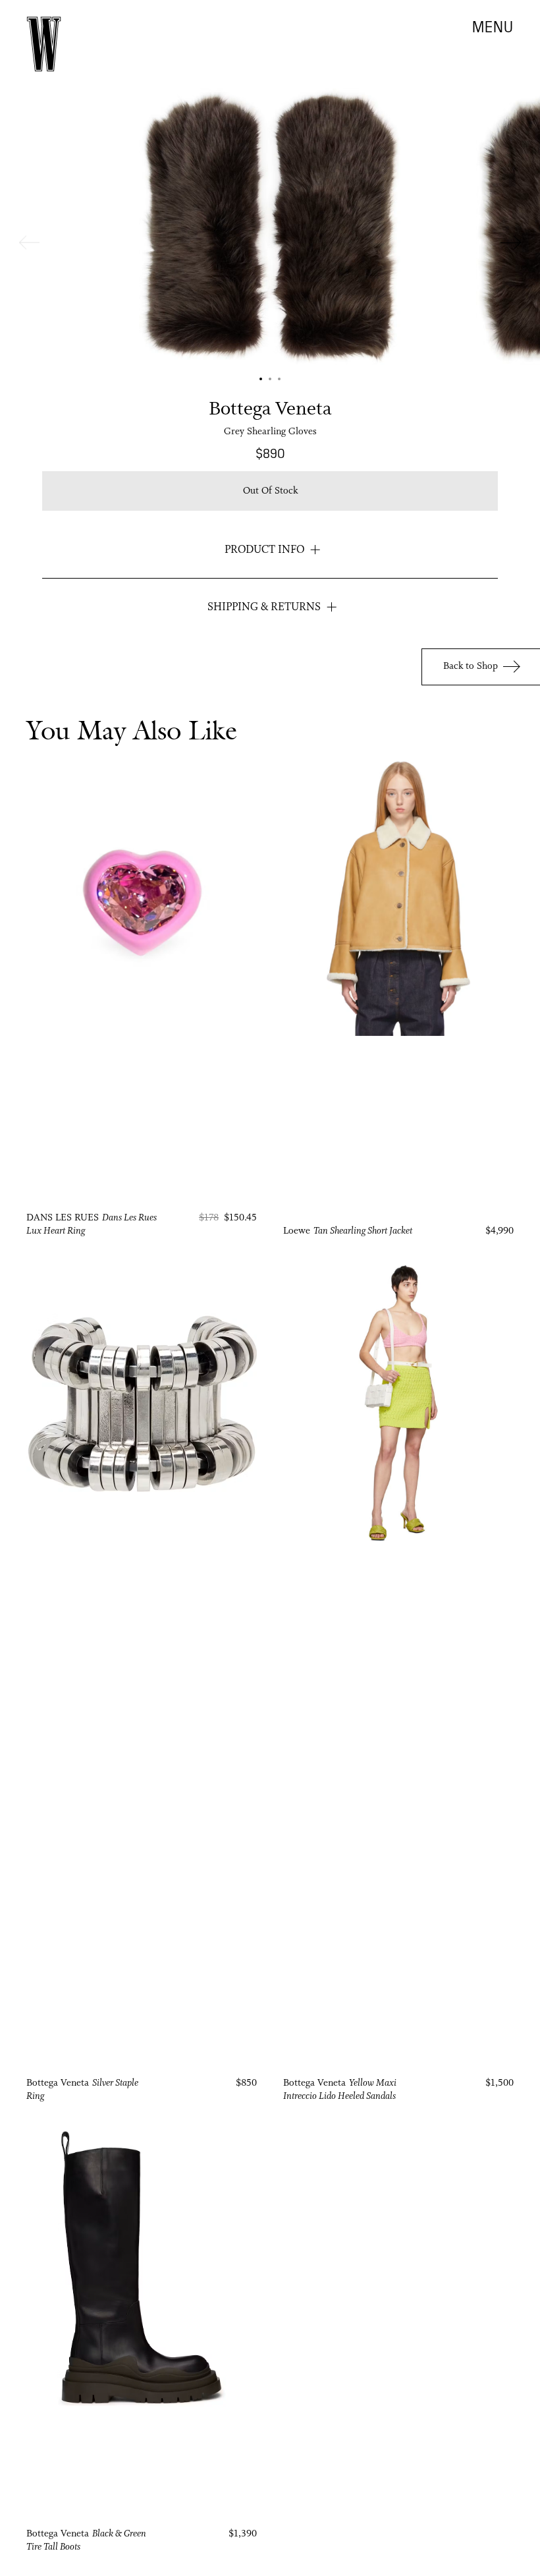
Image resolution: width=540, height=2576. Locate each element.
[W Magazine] (44, 44)
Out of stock (270, 491)
